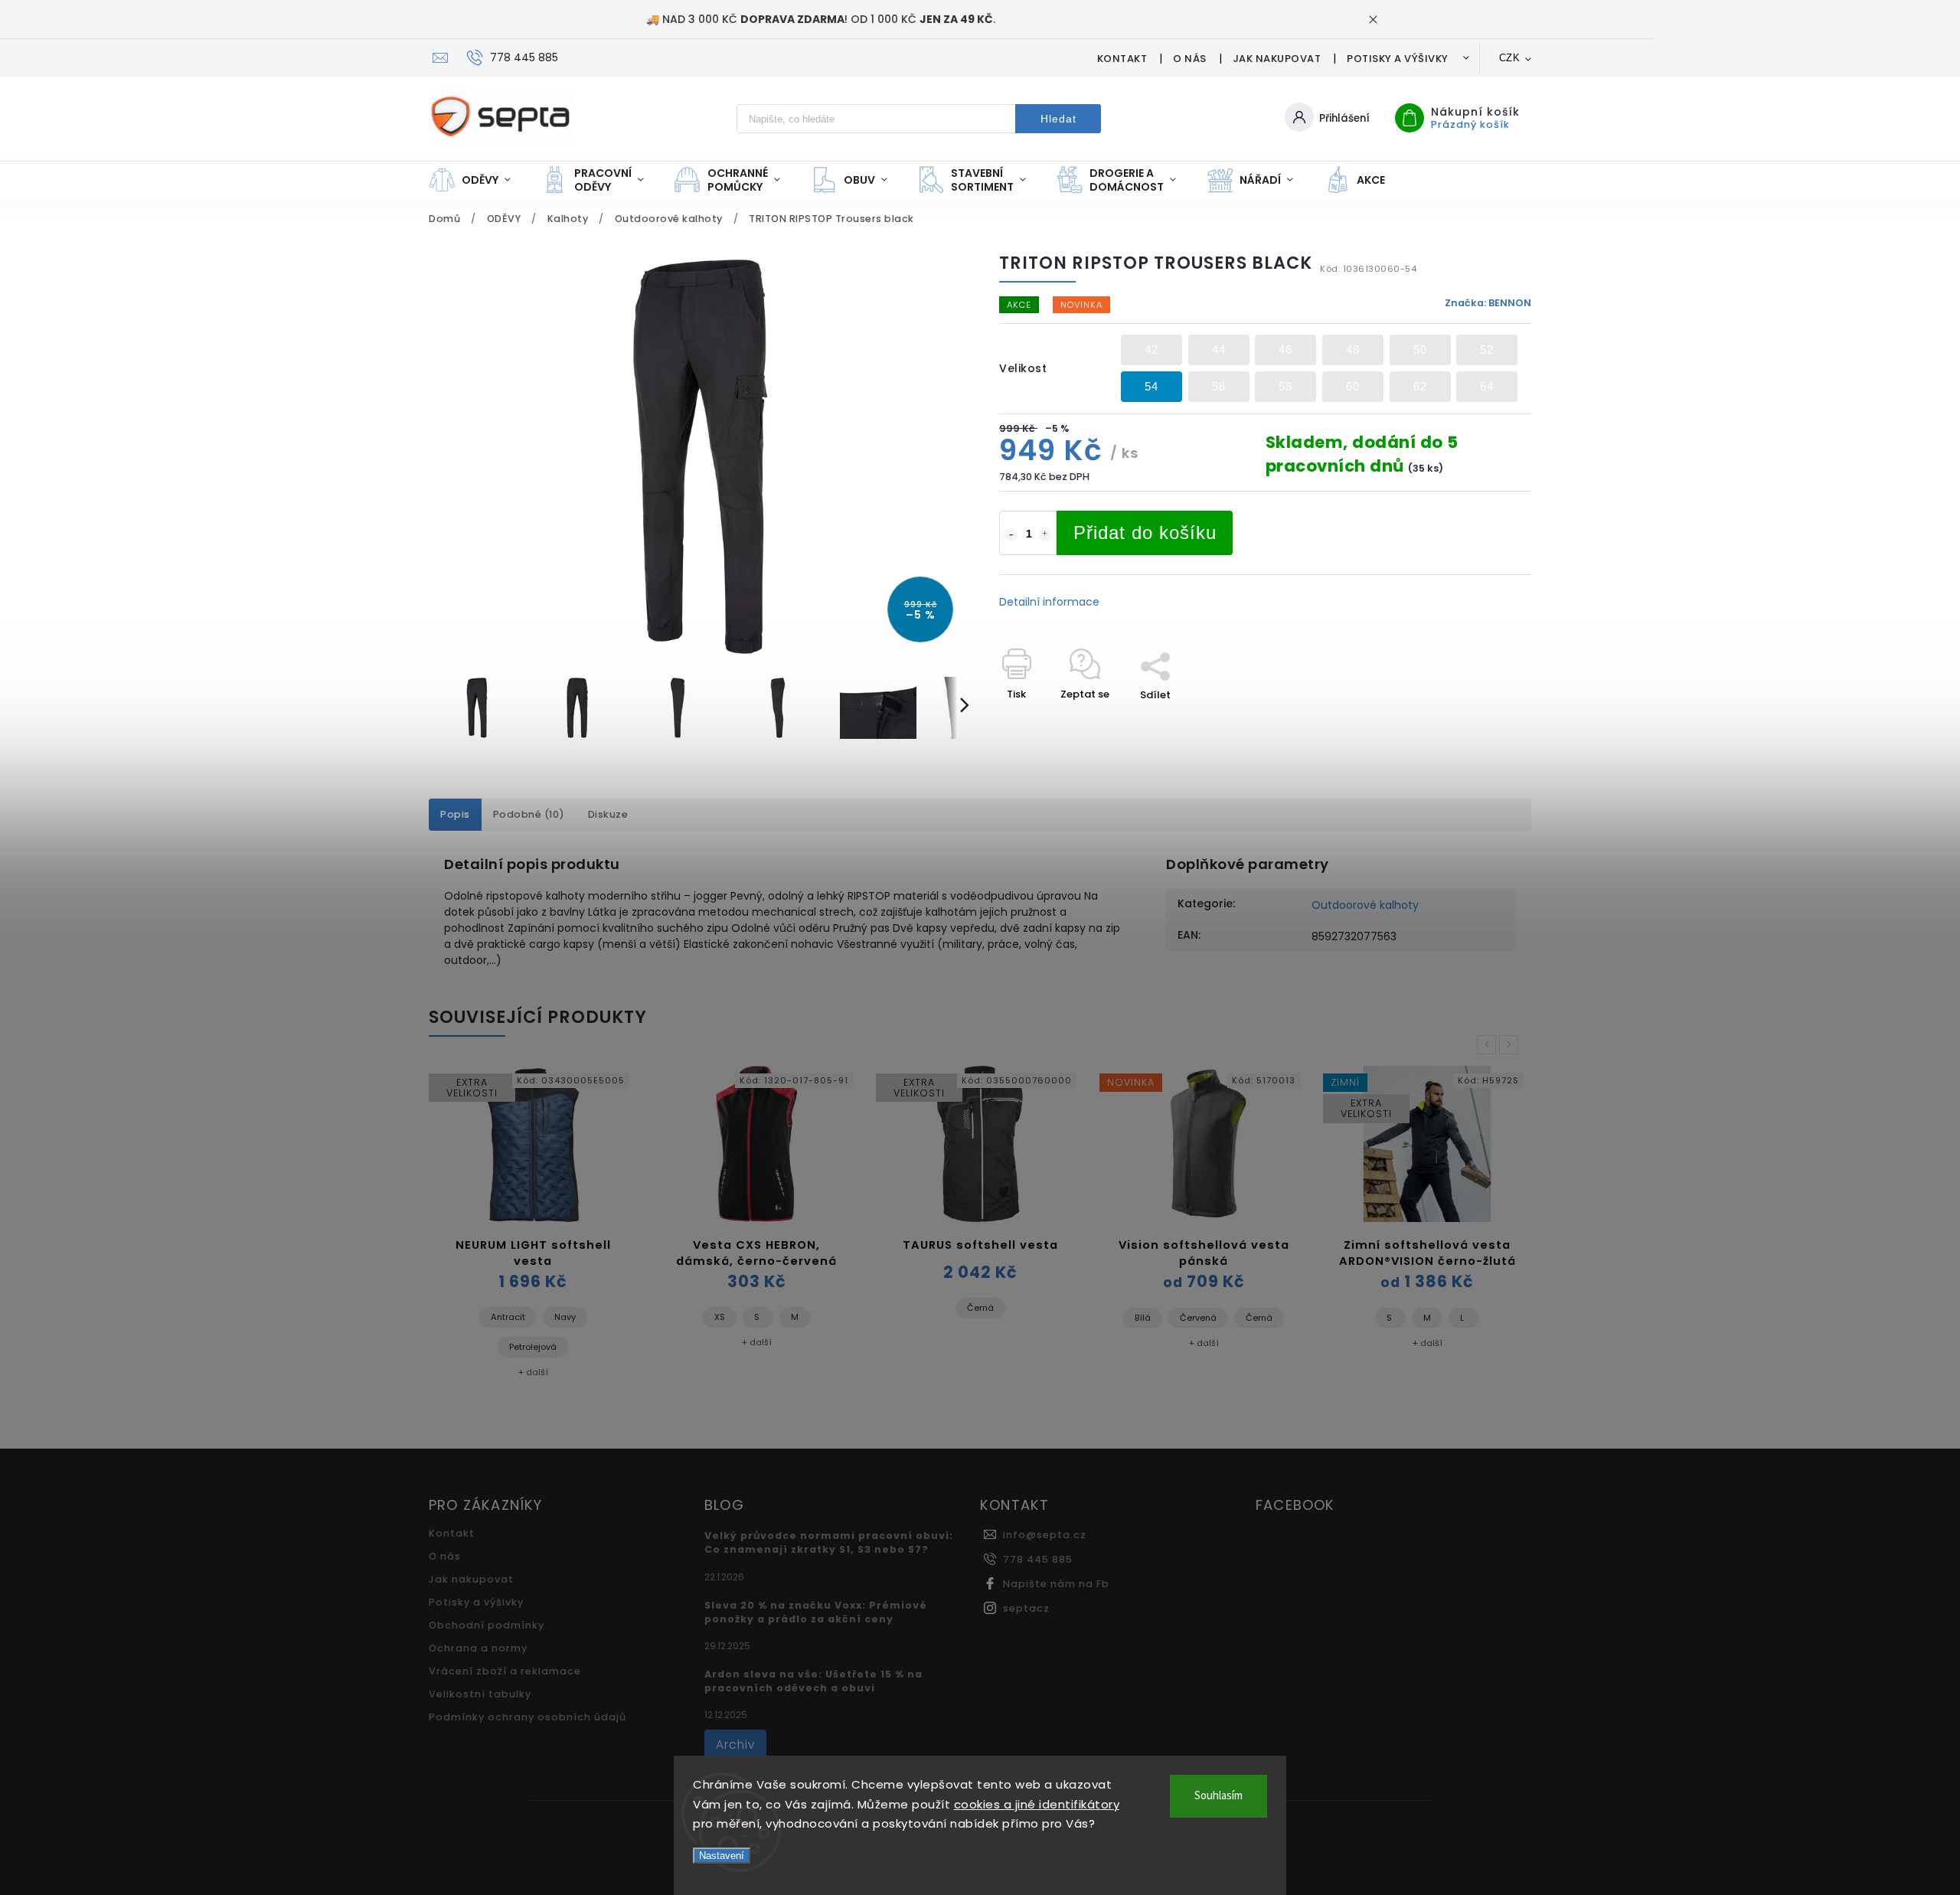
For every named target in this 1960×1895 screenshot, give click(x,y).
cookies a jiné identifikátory (1037, 1804)
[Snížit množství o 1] (1011, 534)
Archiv (735, 1745)
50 (1420, 350)
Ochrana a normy (478, 1648)
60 (1353, 386)
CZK (1510, 58)
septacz (1026, 1608)
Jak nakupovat (1277, 59)
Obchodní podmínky (487, 1625)
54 (1151, 386)
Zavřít (1481, 722)
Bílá (1143, 1318)
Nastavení (722, 1856)
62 (1420, 386)
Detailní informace (1049, 602)
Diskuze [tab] (608, 814)
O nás (1190, 59)
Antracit (508, 1317)
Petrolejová (533, 1347)
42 (1151, 350)
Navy (565, 1317)
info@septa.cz (1045, 1535)
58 (1285, 386)
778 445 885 (1038, 1559)
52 (1487, 350)
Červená (1198, 1318)
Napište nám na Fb (1056, 1584)
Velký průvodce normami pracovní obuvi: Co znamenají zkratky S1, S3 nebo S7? (829, 1542)
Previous (1489, 1045)
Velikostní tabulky (480, 1694)
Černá (980, 1308)
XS (720, 1317)
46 (1285, 350)
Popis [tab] (455, 814)
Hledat (1058, 119)
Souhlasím (1218, 1796)
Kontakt (1122, 59)
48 (1353, 350)
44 (1219, 350)
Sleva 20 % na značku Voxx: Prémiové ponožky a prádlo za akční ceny (816, 1612)
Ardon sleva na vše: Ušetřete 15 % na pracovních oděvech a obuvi (813, 1681)
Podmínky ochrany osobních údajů (528, 1717)
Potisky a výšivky (1398, 59)
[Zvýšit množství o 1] (1045, 534)
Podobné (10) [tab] (529, 814)
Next (1511, 1045)
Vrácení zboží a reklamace (505, 1671)
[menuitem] (477, 180)
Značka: (1488, 303)
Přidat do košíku (1145, 533)
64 (1487, 386)
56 (1219, 386)
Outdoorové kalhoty (1365, 905)
